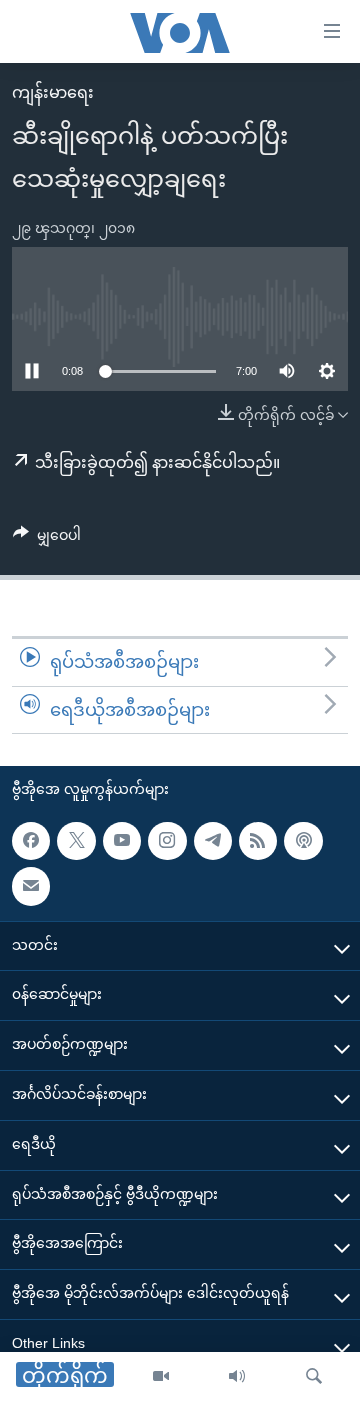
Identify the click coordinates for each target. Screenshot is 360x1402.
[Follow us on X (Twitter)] (76, 841)
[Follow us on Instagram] (167, 841)
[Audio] (237, 1377)
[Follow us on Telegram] (213, 841)
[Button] (47, 539)
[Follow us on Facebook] (31, 841)
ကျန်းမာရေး (53, 92)
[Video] (161, 1377)
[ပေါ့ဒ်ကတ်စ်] (303, 841)
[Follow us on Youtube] (122, 841)
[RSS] (258, 841)
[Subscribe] (31, 887)
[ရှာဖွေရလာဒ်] (314, 1377)
